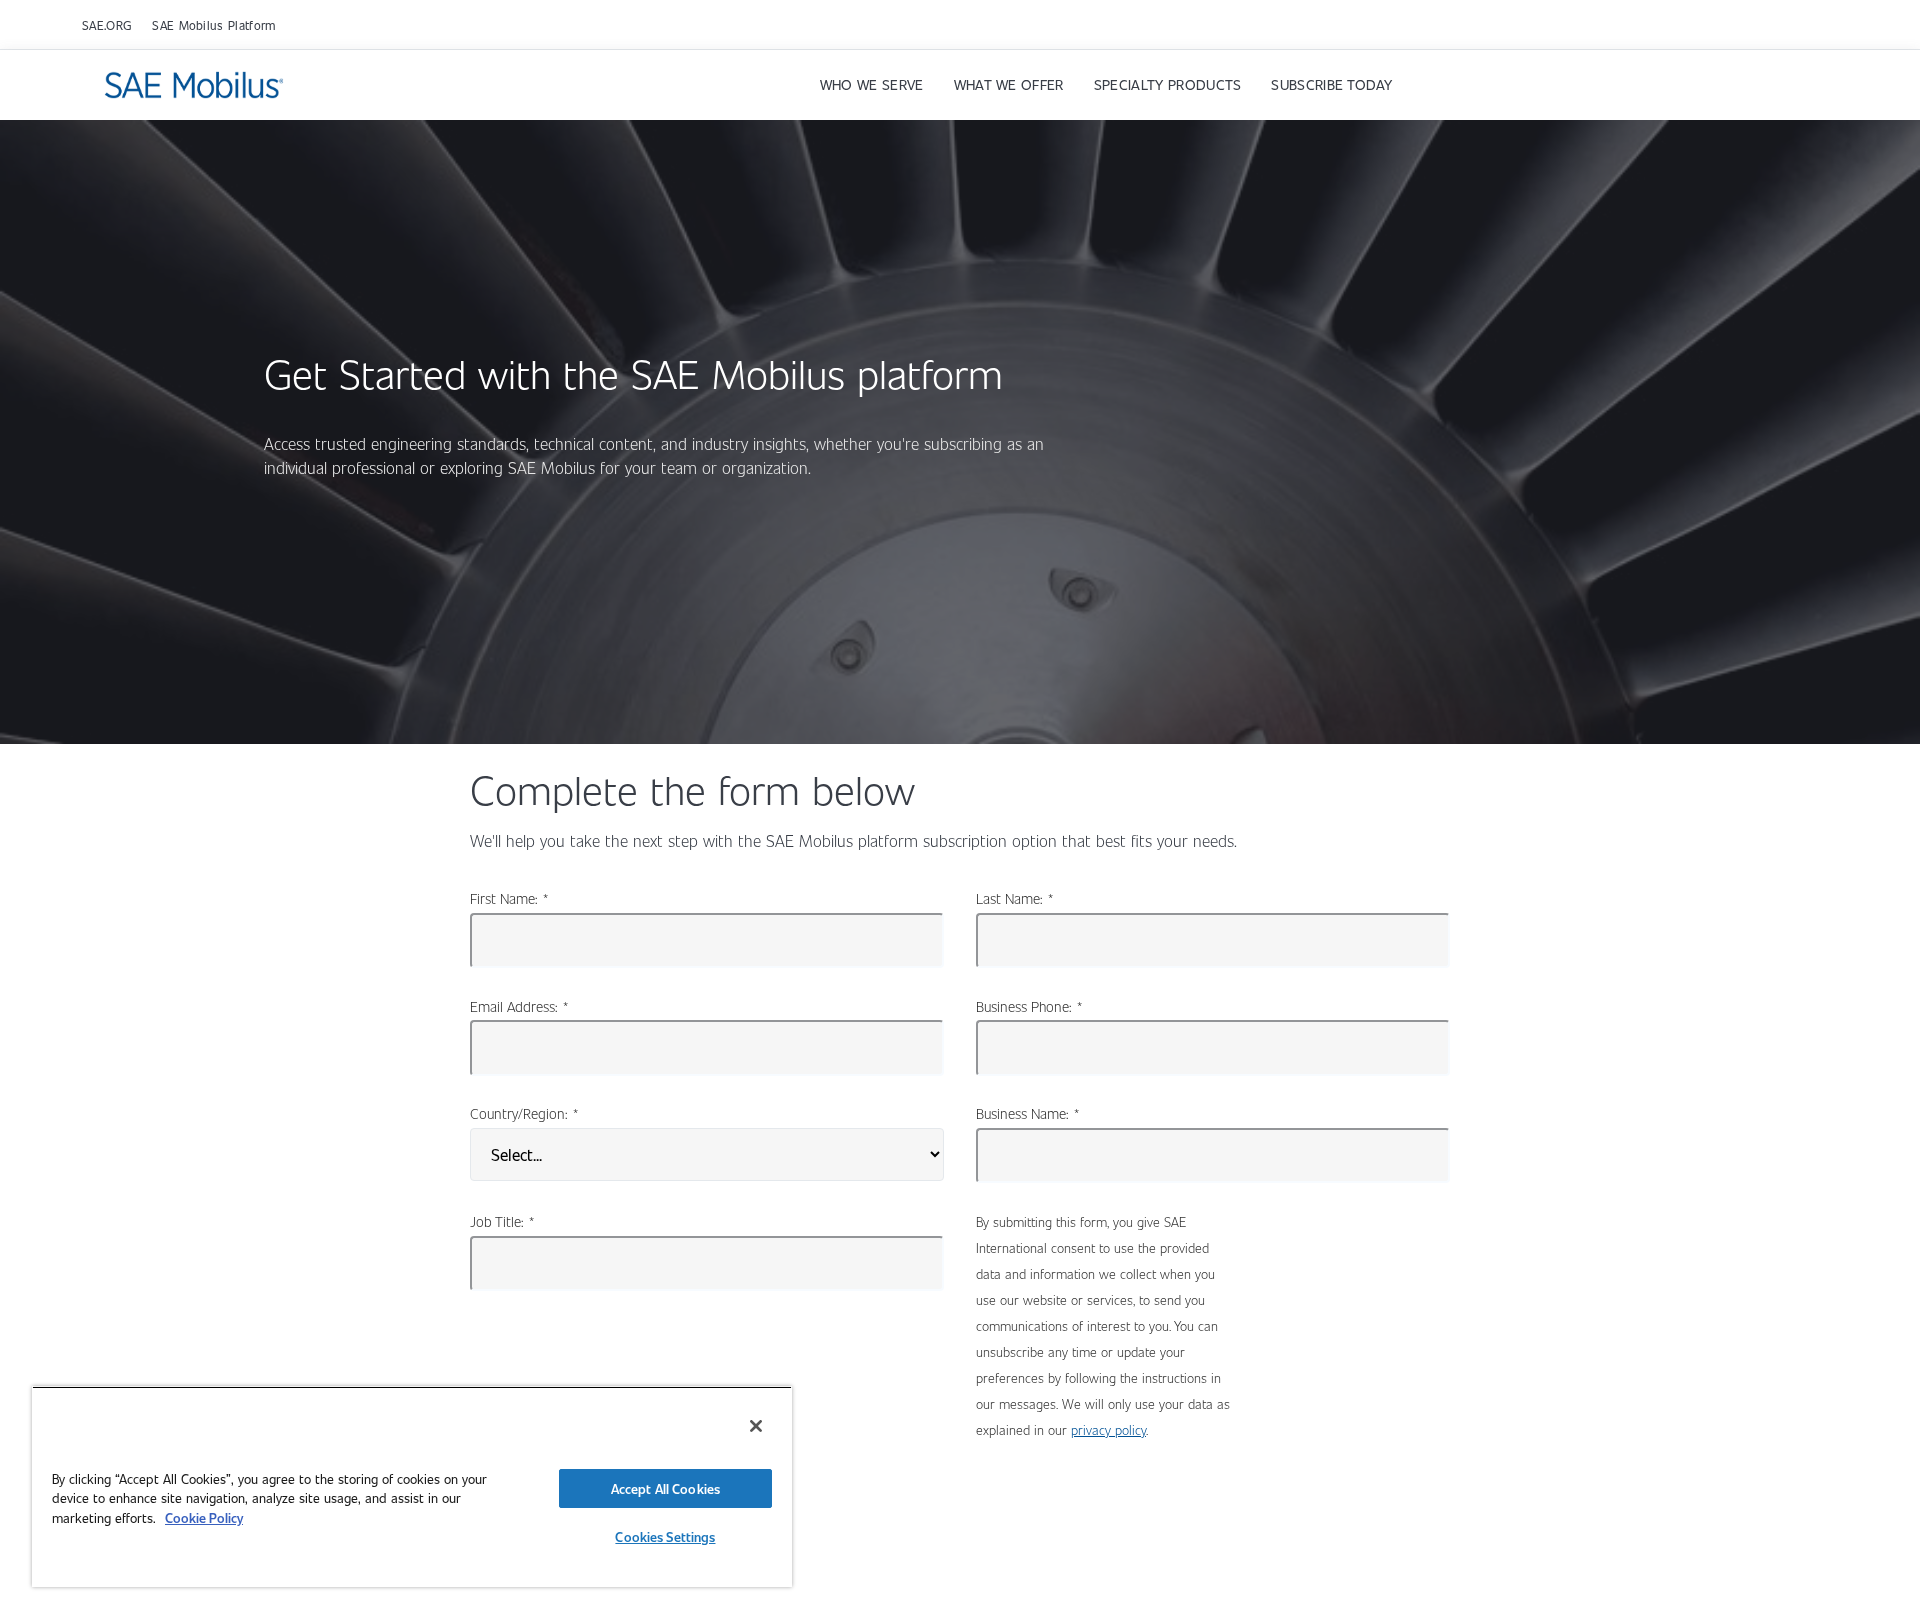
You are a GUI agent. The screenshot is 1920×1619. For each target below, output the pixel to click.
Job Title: (502, 1221)
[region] (412, 1486)
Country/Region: (524, 1113)
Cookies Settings (665, 1536)
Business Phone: (1029, 1005)
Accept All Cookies (665, 1488)
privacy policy (1108, 1429)
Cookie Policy (204, 1517)
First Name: (509, 898)
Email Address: (519, 1005)
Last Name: (1014, 898)
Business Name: (1027, 1113)
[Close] (756, 1426)
